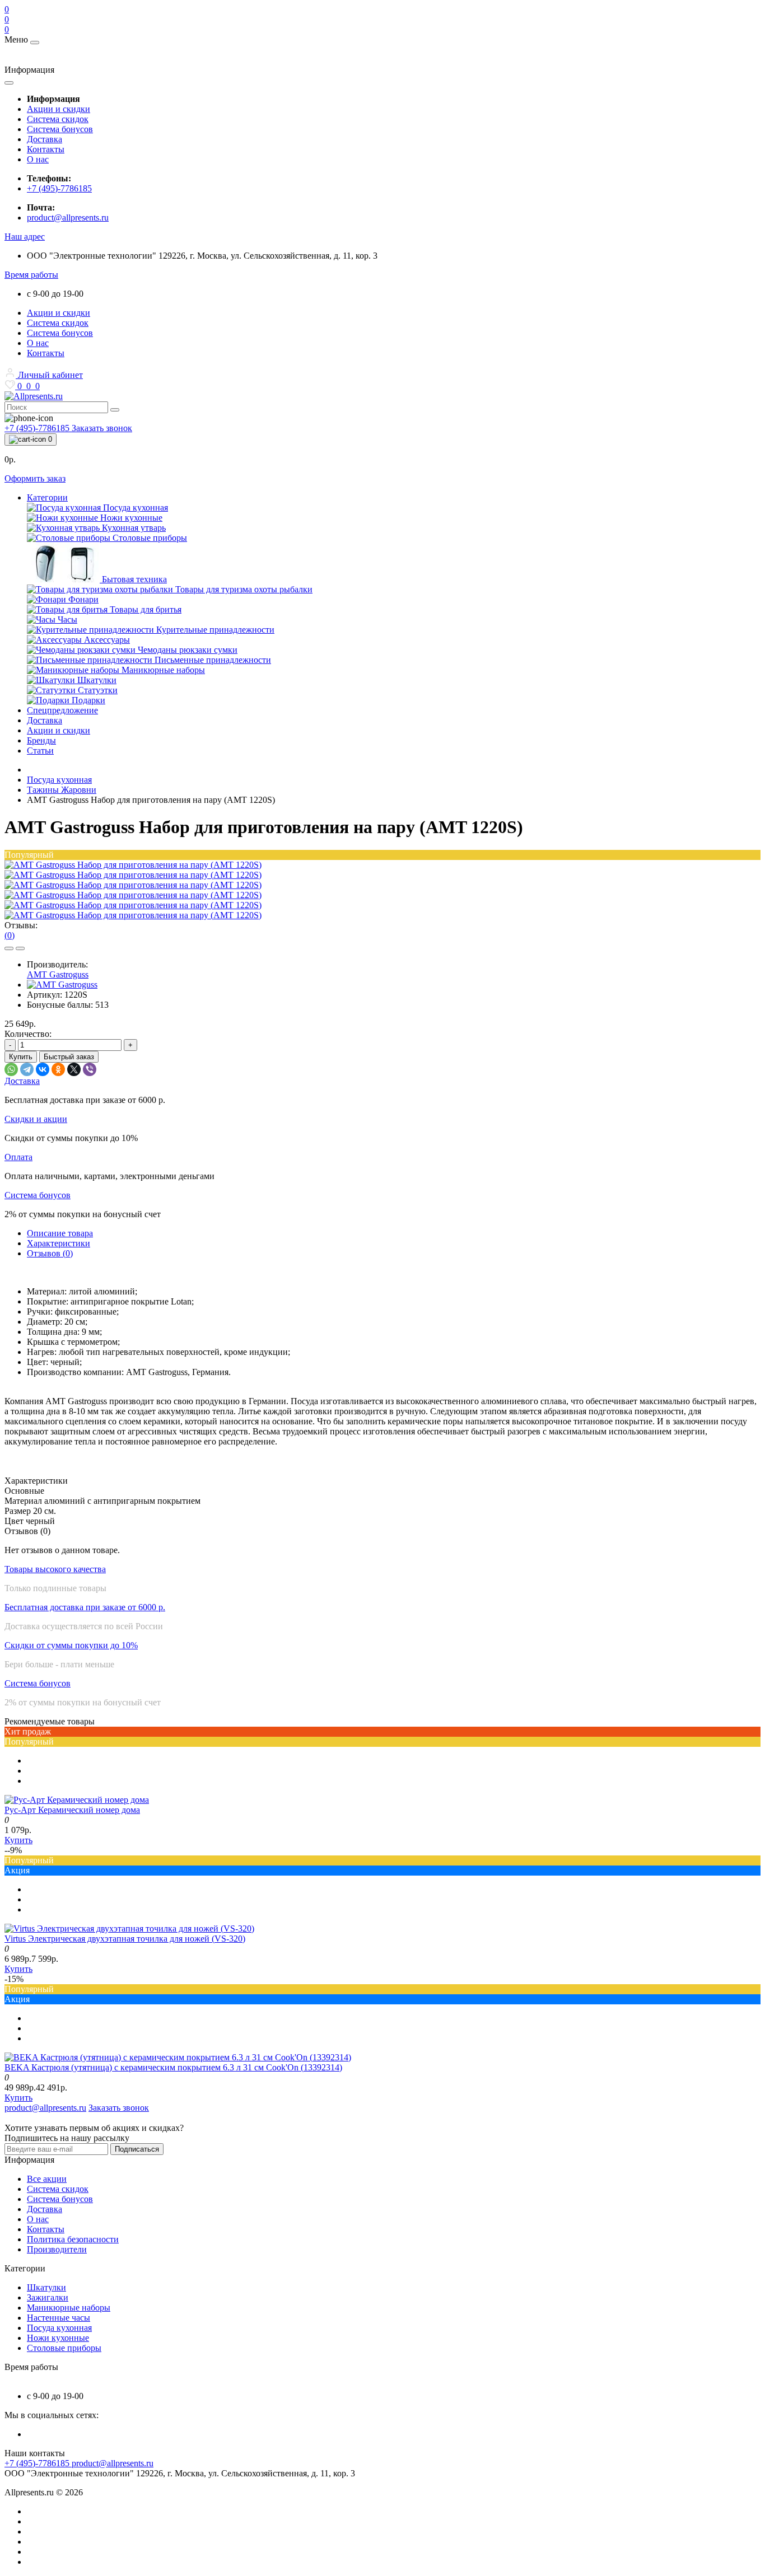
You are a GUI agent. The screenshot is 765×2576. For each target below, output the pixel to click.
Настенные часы (59, 2318)
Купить (21, 1057)
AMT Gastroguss (58, 974)
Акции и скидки (59, 109)
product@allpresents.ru (68, 218)
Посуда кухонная (59, 780)
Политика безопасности (73, 2239)
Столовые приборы (64, 2348)
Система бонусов (60, 129)
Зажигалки (48, 2297)
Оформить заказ (35, 478)
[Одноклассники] (58, 1069)
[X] (74, 1069)
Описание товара (60, 1233)
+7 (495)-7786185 (59, 188)
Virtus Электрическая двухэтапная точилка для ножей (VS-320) (125, 1939)
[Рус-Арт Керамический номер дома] (77, 1800)
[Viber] (90, 1069)
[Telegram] (27, 1069)
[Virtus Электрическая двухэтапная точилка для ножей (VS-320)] (129, 1929)
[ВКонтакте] (43, 1069)
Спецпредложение (62, 710)
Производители (57, 2249)
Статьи (40, 751)
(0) (10, 935)
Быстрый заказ (69, 1057)
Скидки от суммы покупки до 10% (71, 1645)
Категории (47, 497)
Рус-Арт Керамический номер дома (72, 1810)
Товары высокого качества (55, 1569)
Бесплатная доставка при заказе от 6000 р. (85, 1607)
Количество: (28, 1034)
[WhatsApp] (11, 1069)
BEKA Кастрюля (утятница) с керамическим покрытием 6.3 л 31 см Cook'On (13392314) (173, 2067)
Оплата (18, 1157)
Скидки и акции (36, 1119)
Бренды (41, 740)
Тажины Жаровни (62, 790)
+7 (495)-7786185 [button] (38, 2463)
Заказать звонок (102, 428)
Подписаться (137, 2149)
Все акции (47, 2179)
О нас (38, 159)
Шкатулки (46, 2287)
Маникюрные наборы (69, 2308)
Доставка (45, 139)
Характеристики (59, 1243)
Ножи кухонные (58, 2338)
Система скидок (58, 119)
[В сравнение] (20, 948)
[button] (25, 237)
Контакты (46, 149)
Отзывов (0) (50, 1253)
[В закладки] (9, 948)
